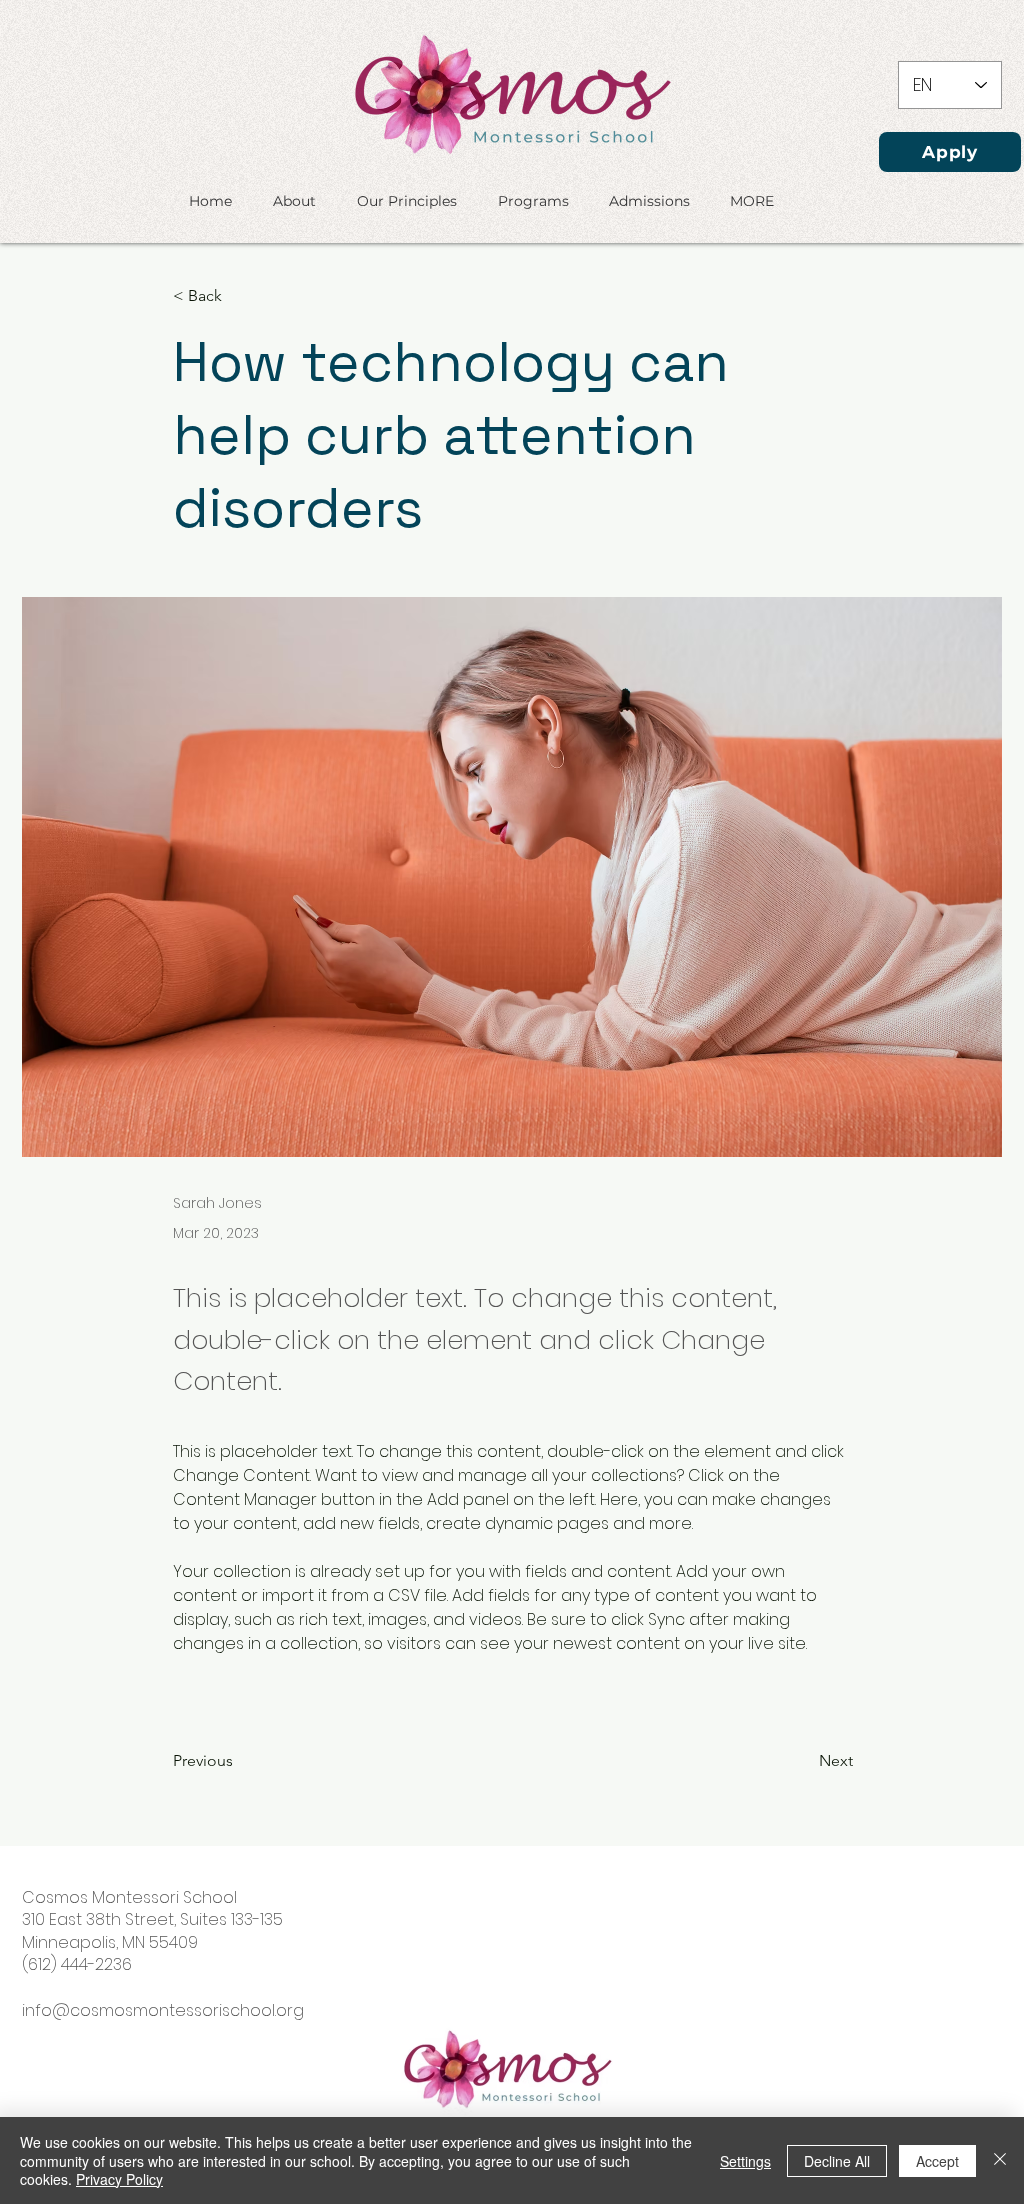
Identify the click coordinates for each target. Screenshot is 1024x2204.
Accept (937, 2161)
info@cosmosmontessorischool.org (163, 2010)
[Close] (1000, 2160)
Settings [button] (745, 2161)
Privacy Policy (119, 2179)
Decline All (837, 2161)
